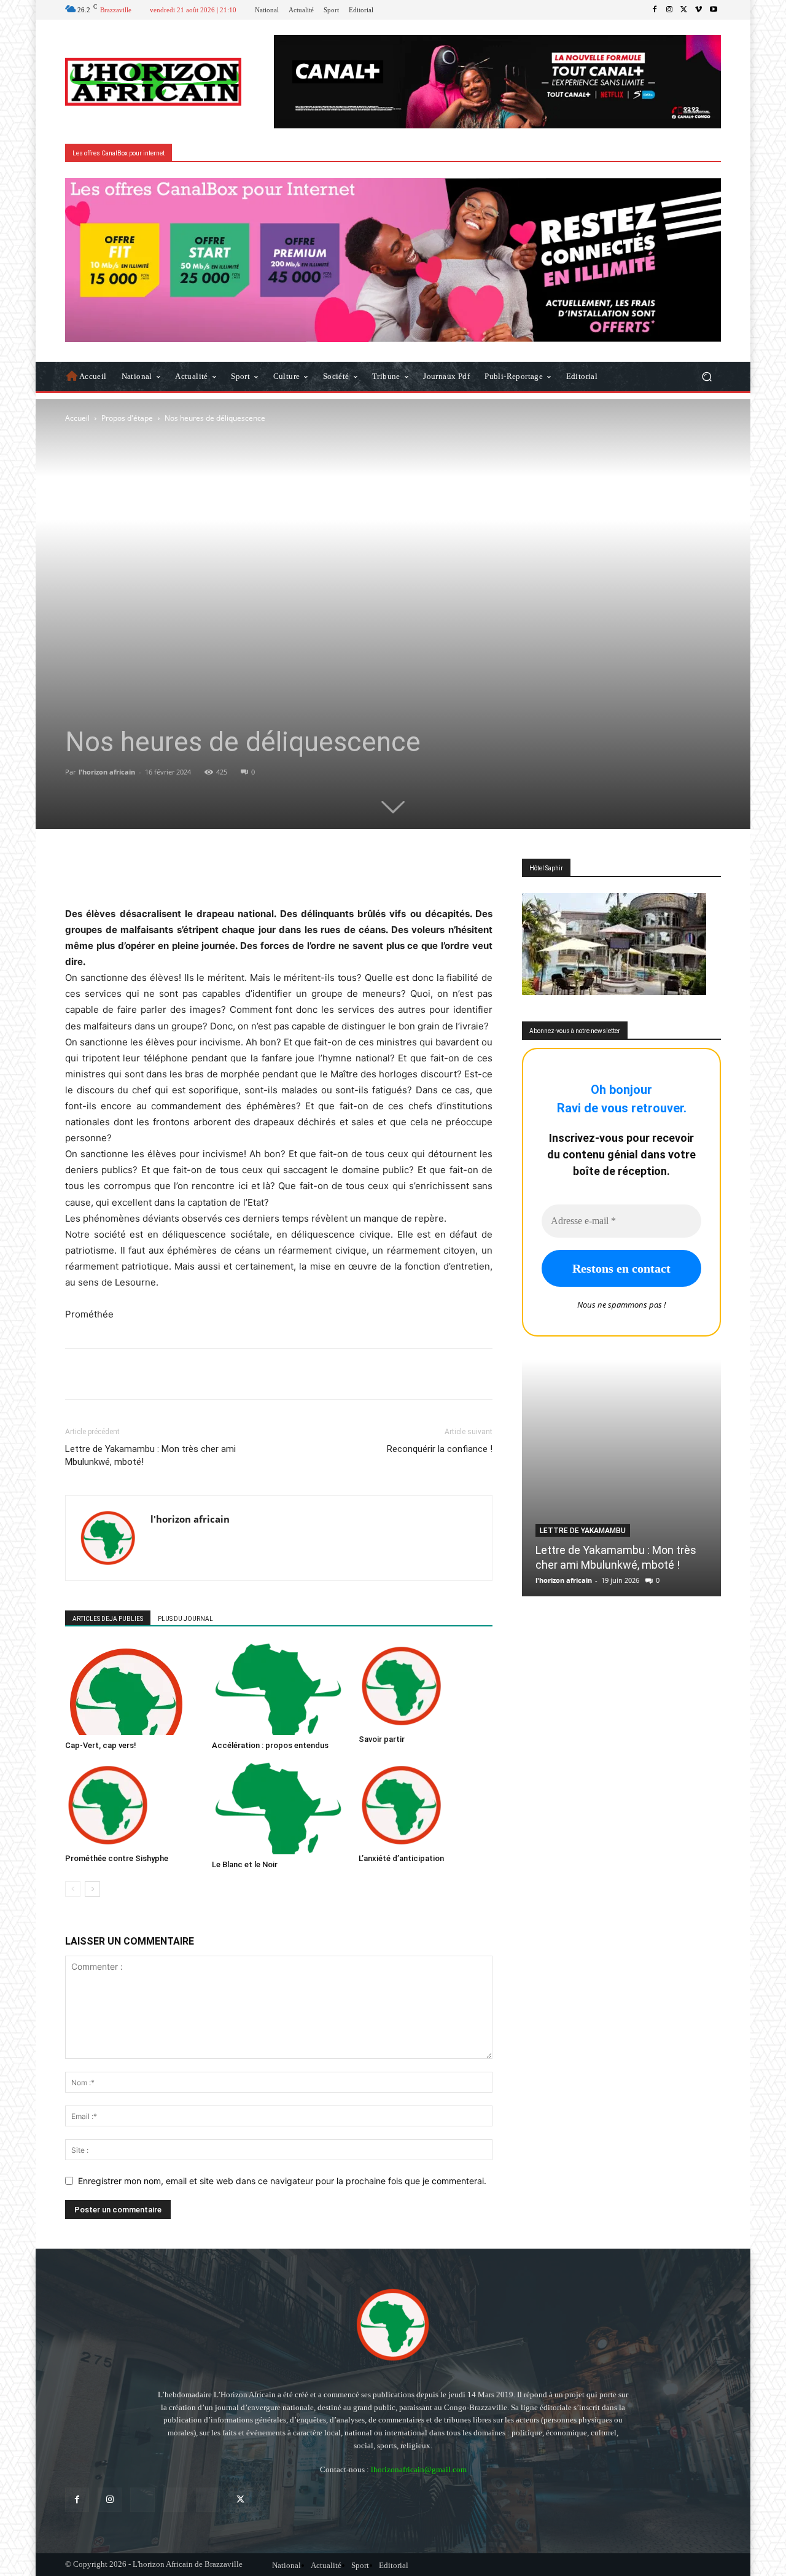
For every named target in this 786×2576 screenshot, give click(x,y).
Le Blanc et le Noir (245, 1864)
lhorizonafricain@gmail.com (419, 2469)
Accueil (77, 418)
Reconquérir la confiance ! (440, 1449)
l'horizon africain (107, 772)
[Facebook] (655, 10)
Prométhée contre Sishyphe (117, 1858)
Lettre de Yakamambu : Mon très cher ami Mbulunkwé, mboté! (150, 1455)
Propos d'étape (127, 418)
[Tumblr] (208, 2500)
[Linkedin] (142, 2500)
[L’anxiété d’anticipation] (426, 1805)
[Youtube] (714, 10)
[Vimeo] (699, 10)
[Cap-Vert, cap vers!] (132, 1689)
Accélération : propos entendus (270, 1745)
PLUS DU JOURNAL (185, 1619)
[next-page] (92, 1889)
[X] (684, 10)
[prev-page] (73, 1889)
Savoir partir (382, 1739)
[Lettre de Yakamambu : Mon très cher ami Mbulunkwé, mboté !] (621, 1478)
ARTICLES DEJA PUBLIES (108, 1619)
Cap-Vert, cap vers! (101, 1745)
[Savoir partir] (426, 1686)
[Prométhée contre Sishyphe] (132, 1805)
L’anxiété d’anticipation (401, 1858)
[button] (706, 376)
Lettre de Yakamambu (583, 1531)
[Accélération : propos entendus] (279, 1689)
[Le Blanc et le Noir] (279, 1808)
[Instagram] (669, 10)
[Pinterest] (175, 2500)
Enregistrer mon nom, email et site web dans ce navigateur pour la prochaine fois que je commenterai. (282, 2181)
